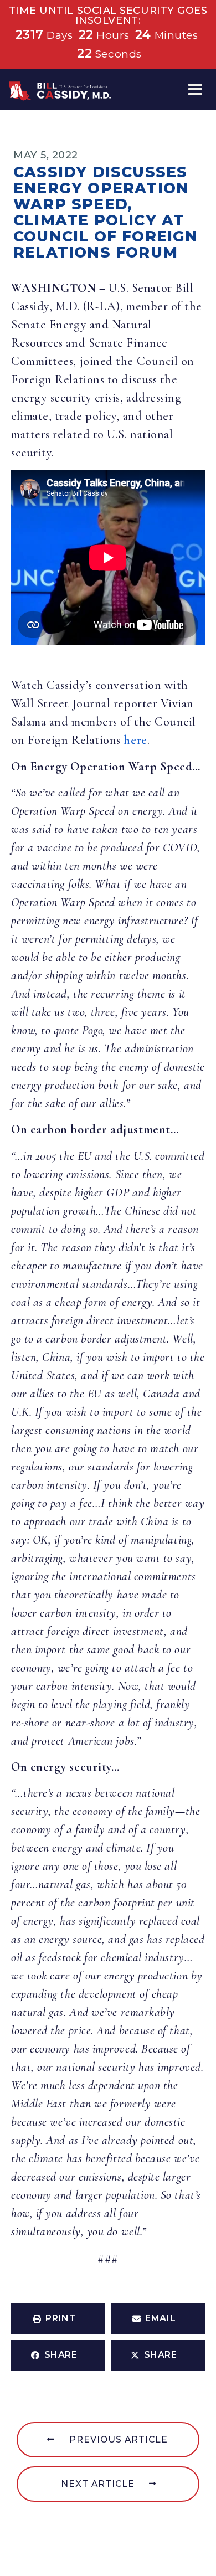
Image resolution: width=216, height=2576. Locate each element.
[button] (195, 89)
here (135, 740)
